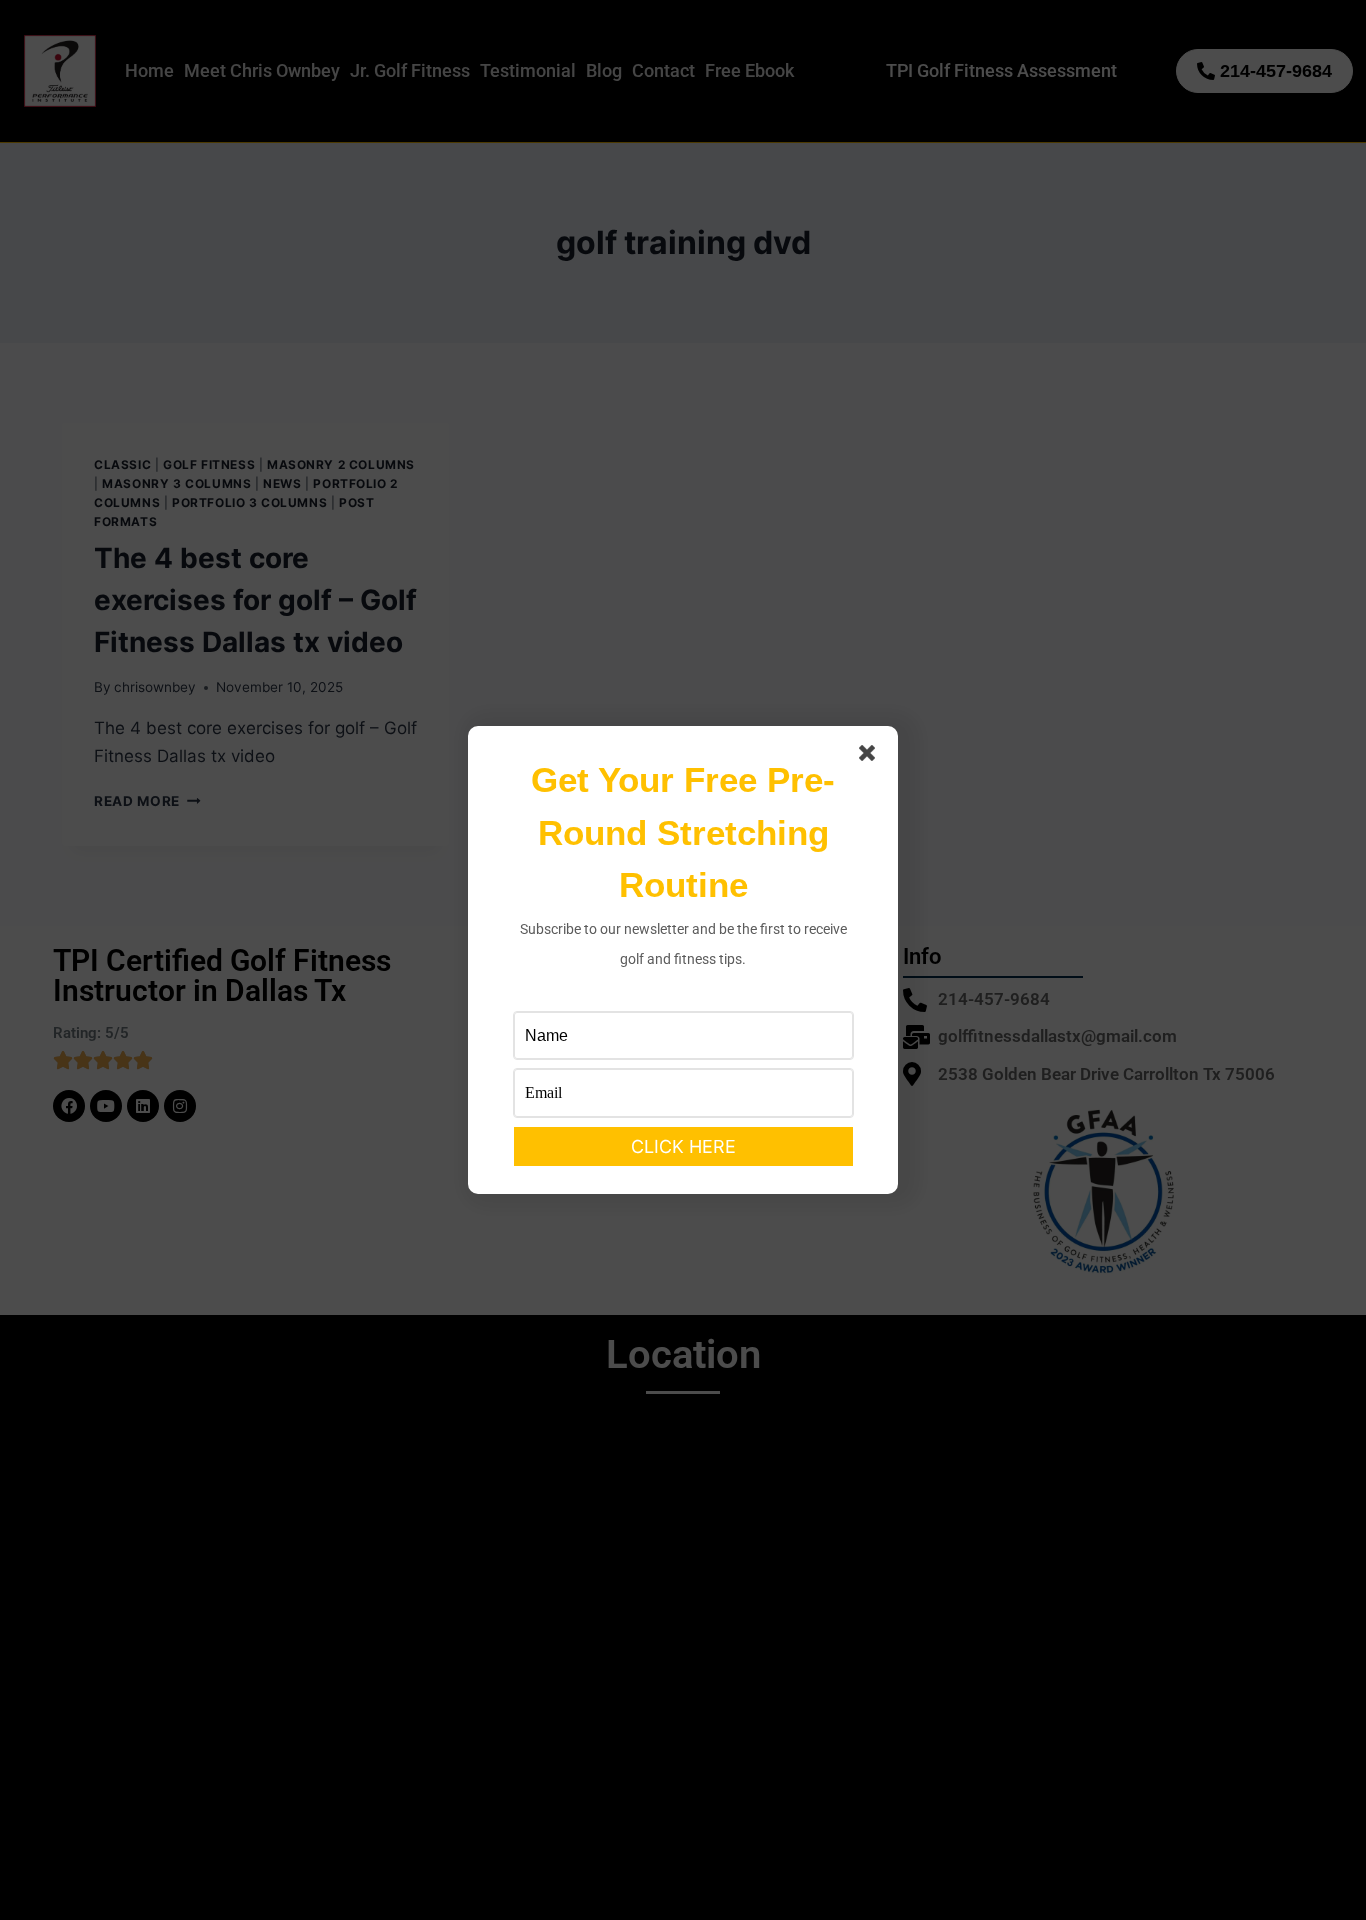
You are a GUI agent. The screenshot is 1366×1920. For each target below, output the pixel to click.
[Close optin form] (871, 757)
